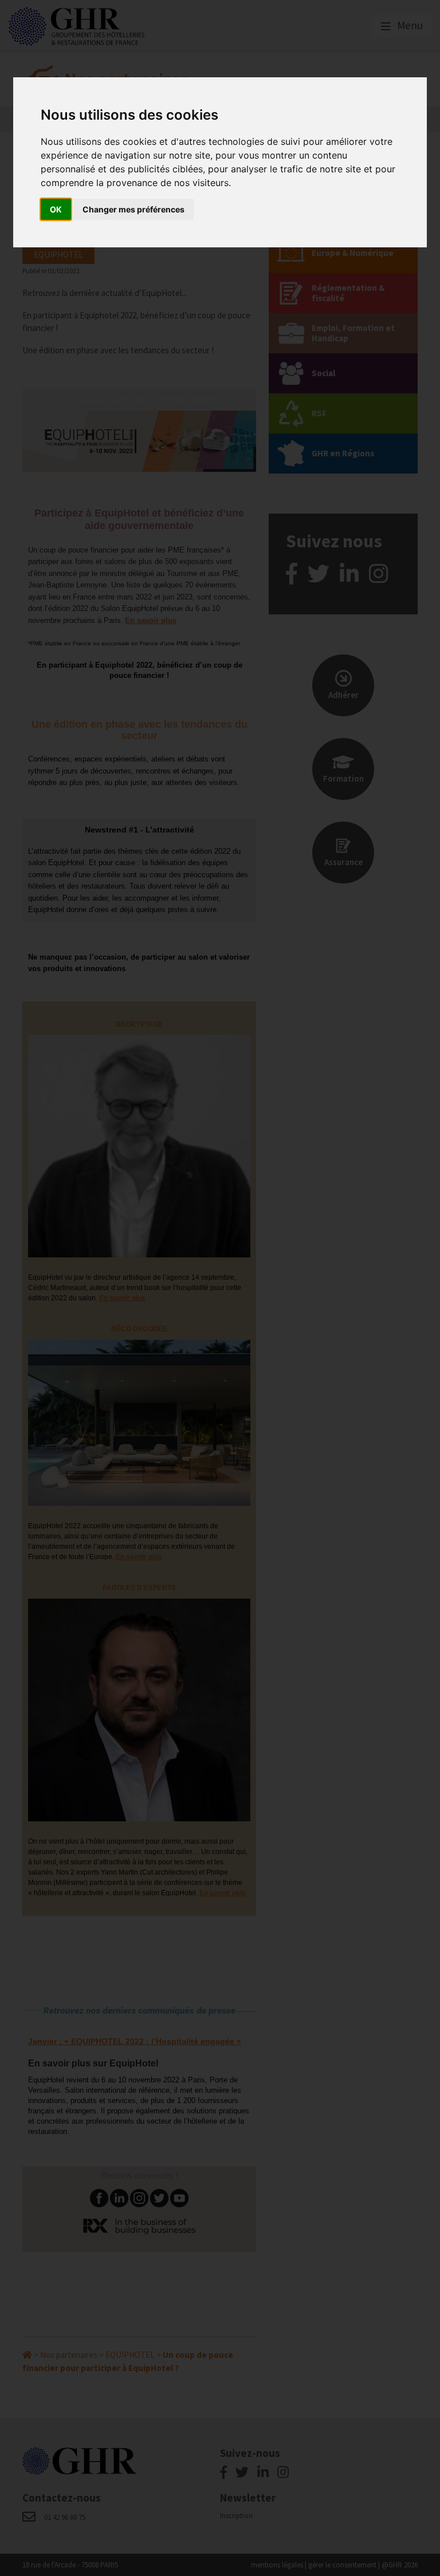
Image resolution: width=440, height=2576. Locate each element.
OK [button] (56, 209)
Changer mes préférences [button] (133, 209)
